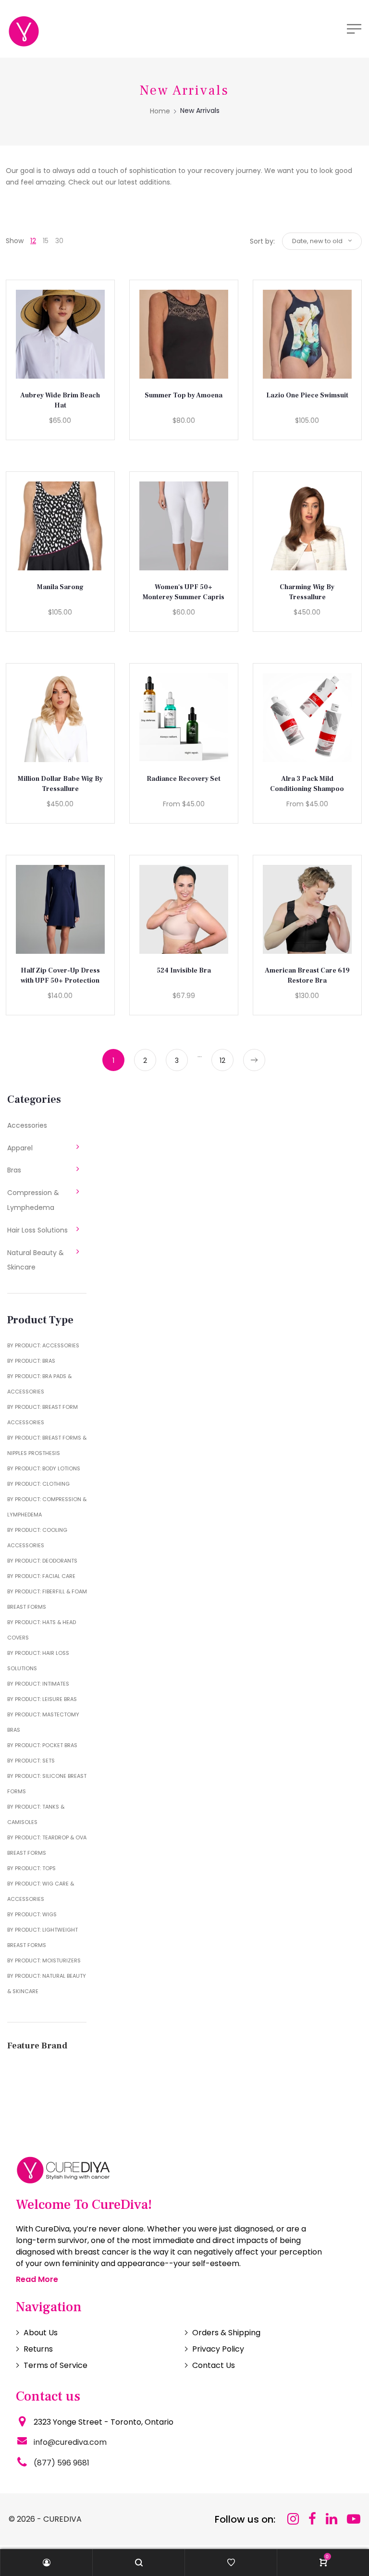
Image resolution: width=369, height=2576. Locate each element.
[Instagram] (293, 2519)
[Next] (254, 1060)
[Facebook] (312, 2519)
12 (33, 241)
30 (59, 241)
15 (46, 241)
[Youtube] (354, 2519)
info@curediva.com (70, 2442)
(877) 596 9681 (61, 2463)
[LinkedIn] (332, 2519)
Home (160, 111)
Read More (37, 2279)
